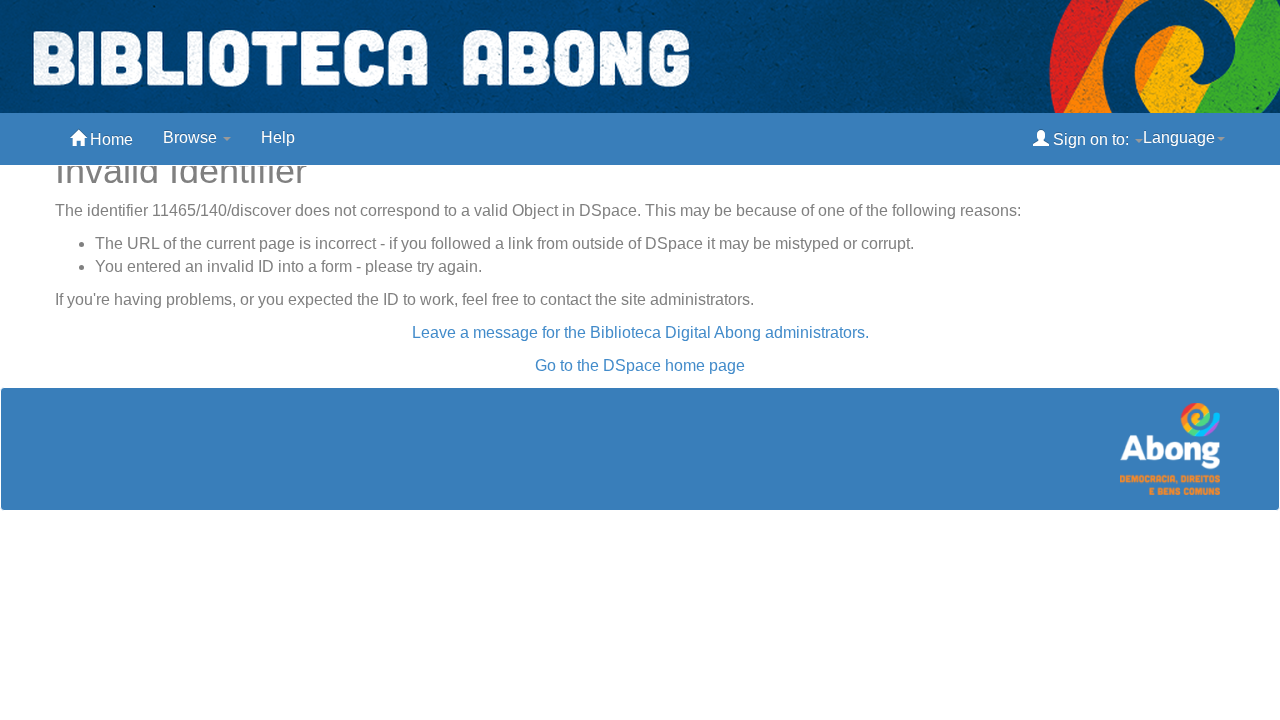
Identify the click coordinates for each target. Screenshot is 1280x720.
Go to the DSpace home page (640, 365)
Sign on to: (1091, 139)
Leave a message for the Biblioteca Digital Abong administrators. (640, 332)
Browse (192, 137)
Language (1179, 137)
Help (278, 137)
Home (109, 139)
